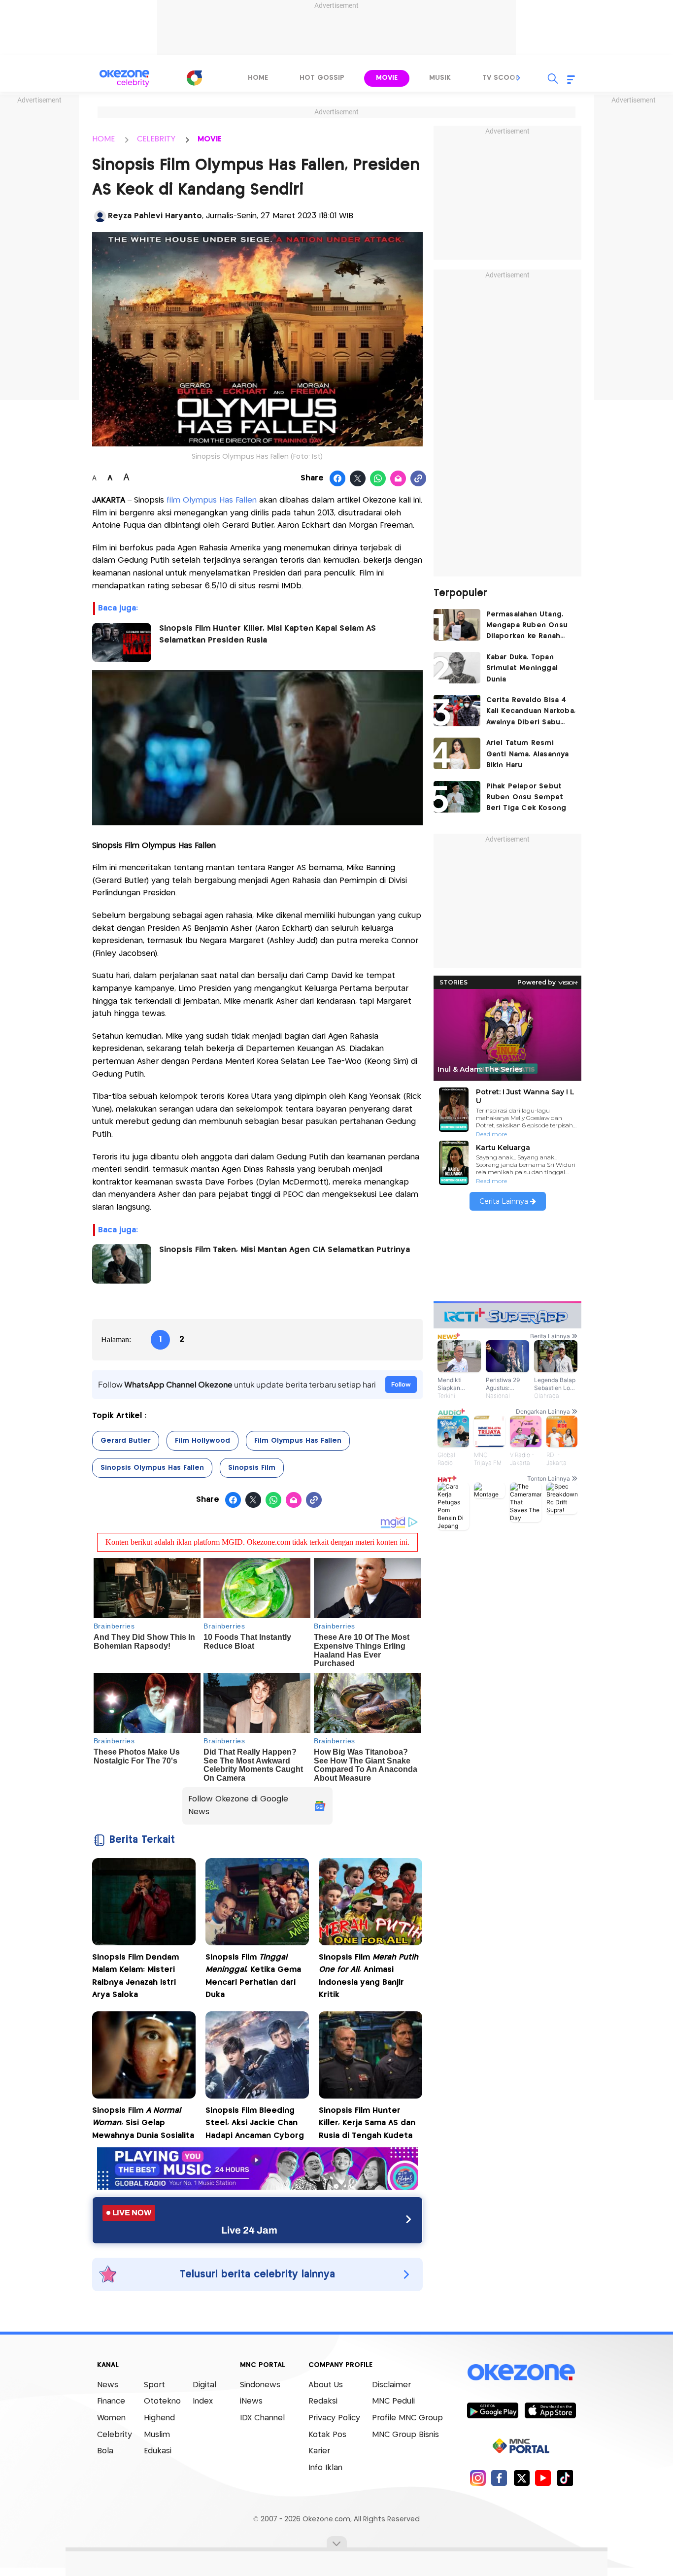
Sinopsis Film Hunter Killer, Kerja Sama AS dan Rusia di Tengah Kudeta (367, 2123)
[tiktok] (565, 2478)
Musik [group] (440, 78)
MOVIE (210, 139)
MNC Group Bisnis (405, 2435)
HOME (103, 139)
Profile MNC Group (407, 2418)
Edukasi (158, 2451)
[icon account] (100, 216)
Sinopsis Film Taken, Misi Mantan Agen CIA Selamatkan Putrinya (285, 1250)
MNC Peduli (393, 2401)
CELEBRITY (156, 139)
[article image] (457, 625)
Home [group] (258, 78)
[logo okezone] (521, 2372)
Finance (111, 2401)
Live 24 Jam (249, 2230)
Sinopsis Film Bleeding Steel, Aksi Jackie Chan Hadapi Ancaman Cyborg (255, 2123)
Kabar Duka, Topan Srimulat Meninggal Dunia (522, 668)
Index (203, 2401)
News (108, 2385)
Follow (401, 1384)
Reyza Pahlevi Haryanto (155, 216)
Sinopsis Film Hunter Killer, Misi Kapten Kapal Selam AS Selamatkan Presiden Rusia (268, 634)
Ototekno (162, 2401)
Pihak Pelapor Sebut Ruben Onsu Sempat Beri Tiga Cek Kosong (526, 797)
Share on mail (398, 479)
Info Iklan (325, 2468)
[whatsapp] (378, 479)
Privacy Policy (334, 2418)
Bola (105, 2451)
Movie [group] (387, 78)
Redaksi (323, 2401)
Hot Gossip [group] (322, 78)
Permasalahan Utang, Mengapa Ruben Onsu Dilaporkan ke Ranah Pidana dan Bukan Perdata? (527, 627)
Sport (154, 2385)
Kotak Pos (327, 2435)
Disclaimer (391, 2385)
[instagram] (478, 2478)
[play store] (492, 2410)
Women (111, 2418)
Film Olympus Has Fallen (298, 1441)
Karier (319, 2451)
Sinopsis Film (252, 1468)
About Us (326, 2385)
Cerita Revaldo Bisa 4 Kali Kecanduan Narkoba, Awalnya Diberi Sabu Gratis (531, 712)
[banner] (257, 2187)
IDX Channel (262, 2418)
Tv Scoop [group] (501, 78)
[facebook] (499, 2478)
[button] (519, 78)
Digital (204, 2385)
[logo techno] (125, 78)
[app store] (550, 2410)
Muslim (157, 2435)
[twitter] (522, 2478)
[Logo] (194, 78)
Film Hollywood (202, 1441)
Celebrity (115, 2435)
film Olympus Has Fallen (212, 500)
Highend (159, 2418)
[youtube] (543, 2478)
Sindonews (260, 2385)
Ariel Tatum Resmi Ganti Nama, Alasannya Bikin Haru (528, 754)
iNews (251, 2401)
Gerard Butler (126, 1441)
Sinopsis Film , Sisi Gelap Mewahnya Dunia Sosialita (143, 2123)
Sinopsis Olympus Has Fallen (152, 1468)
